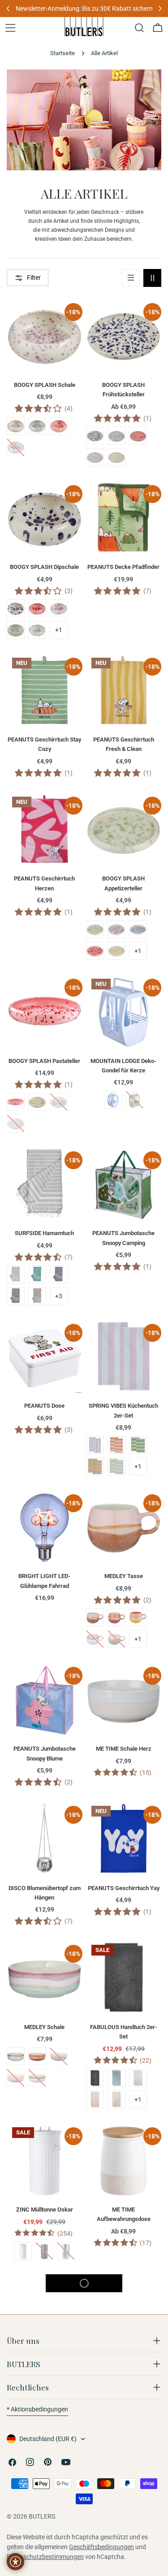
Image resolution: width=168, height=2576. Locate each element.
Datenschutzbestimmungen (45, 2557)
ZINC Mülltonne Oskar (45, 2210)
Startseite (62, 53)
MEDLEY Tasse (124, 1576)
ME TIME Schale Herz (124, 1749)
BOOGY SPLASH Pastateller (44, 1061)
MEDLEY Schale (44, 2027)
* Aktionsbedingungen (37, 2409)
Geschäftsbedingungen (101, 2547)
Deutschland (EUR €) (48, 2439)
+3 (59, 1296)
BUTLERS (42, 2516)
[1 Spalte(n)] (131, 278)
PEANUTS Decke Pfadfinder (123, 567)
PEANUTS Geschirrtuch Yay (124, 1888)
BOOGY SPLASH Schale (45, 385)
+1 (59, 630)
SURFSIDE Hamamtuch (44, 1233)
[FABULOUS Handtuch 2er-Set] (124, 1977)
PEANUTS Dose (44, 1406)
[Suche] (139, 28)
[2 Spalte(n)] (152, 278)
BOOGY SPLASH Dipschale (44, 567)
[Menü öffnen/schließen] (10, 28)
